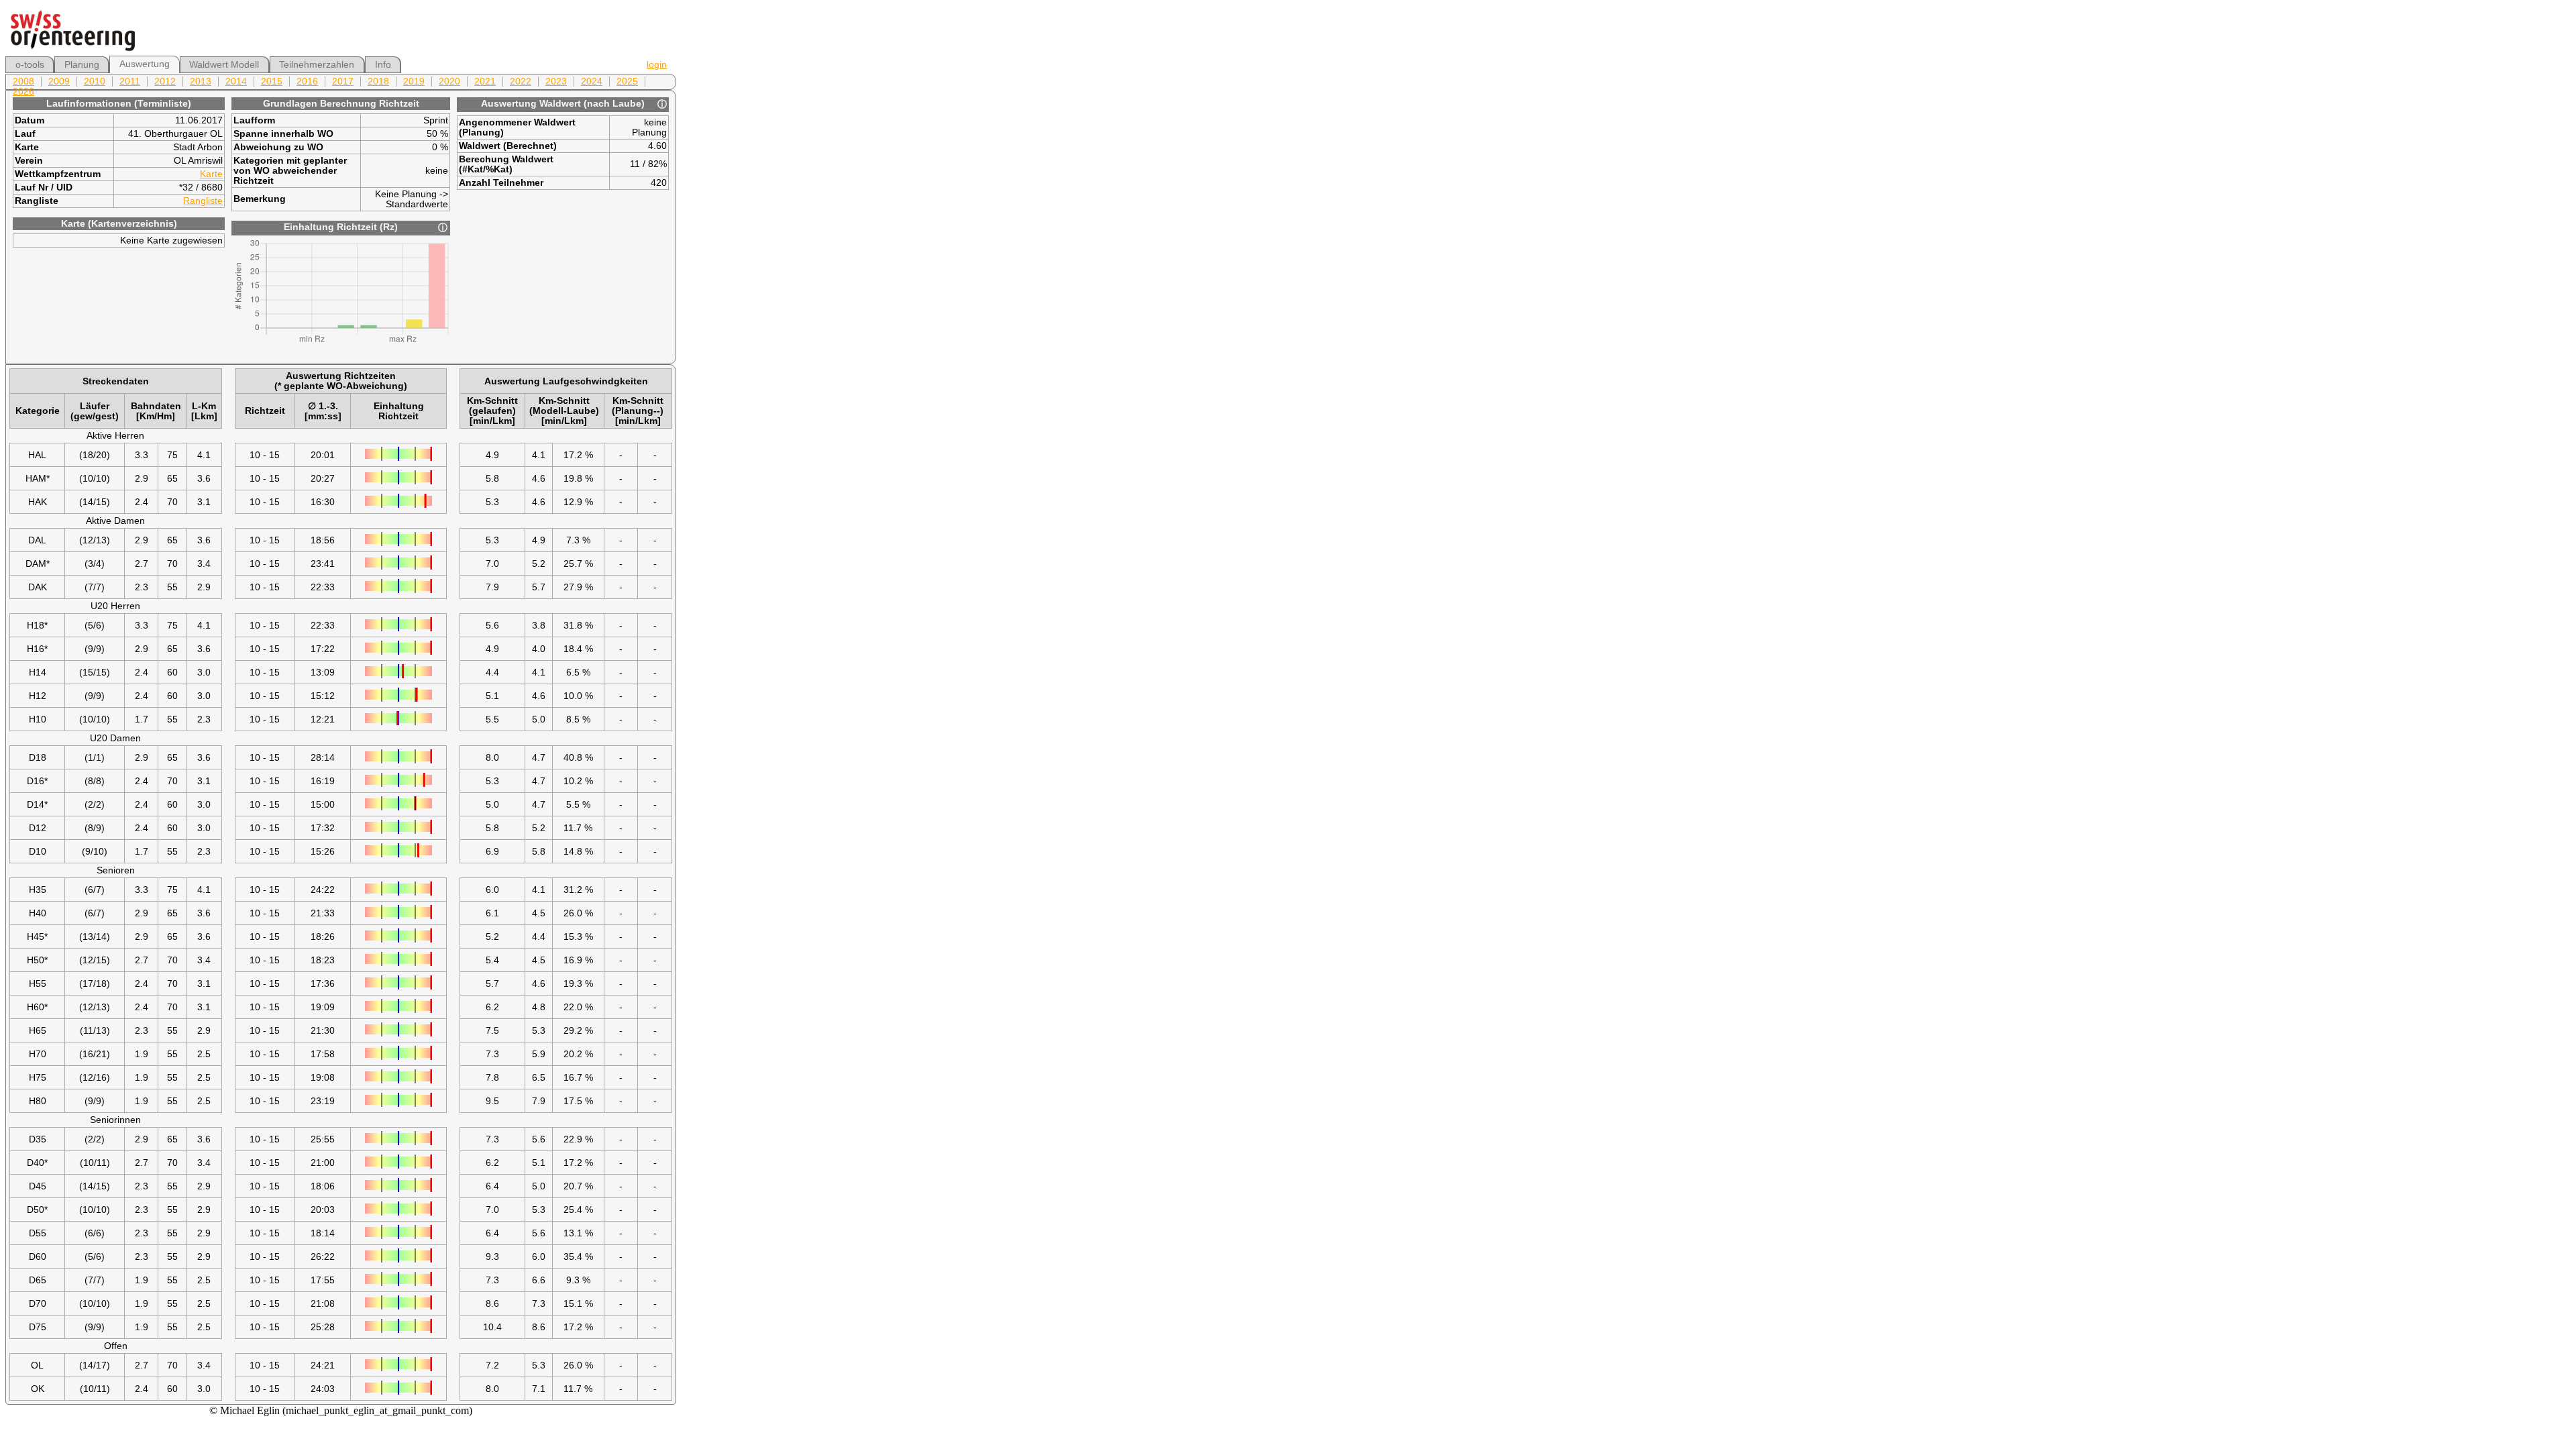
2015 (272, 82)
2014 (236, 82)
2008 (23, 82)
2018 (378, 82)
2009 (59, 82)
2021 (485, 82)
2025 (627, 82)
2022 (521, 82)
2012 (165, 82)
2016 (307, 82)
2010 (95, 82)
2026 (23, 92)
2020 (449, 82)
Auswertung (145, 64)
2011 (130, 82)
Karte (211, 174)
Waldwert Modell (224, 65)
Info (383, 65)
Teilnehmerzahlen (317, 65)
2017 (343, 82)
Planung (82, 65)
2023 (556, 82)
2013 (201, 82)
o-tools (30, 65)
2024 (592, 82)
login (657, 65)
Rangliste (203, 201)
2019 (414, 82)
